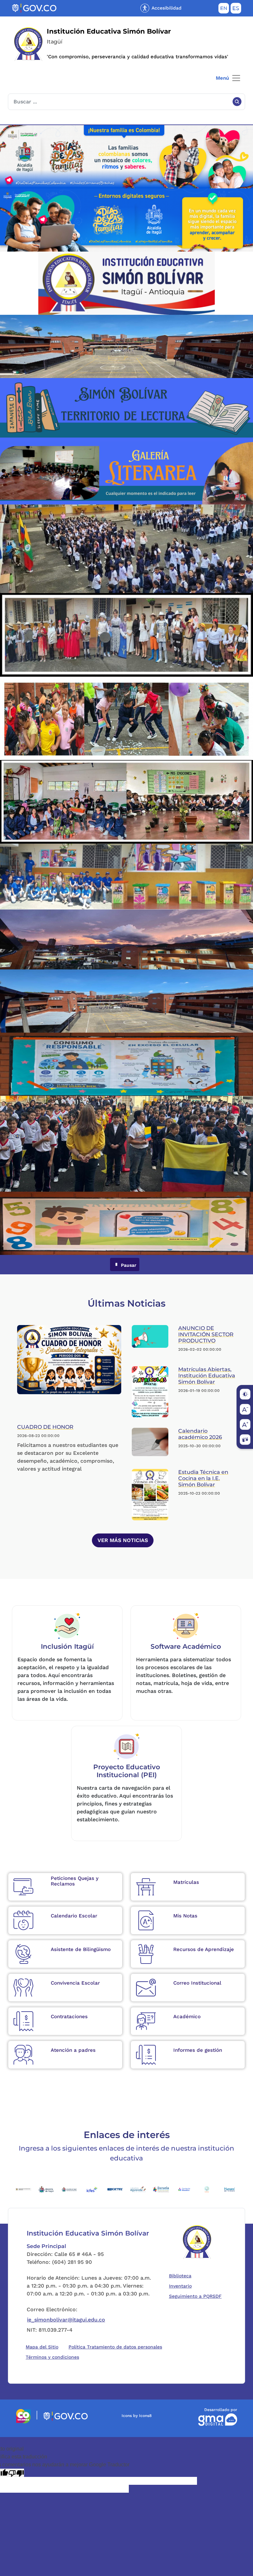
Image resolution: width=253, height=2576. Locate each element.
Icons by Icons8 (137, 2416)
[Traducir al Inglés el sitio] (224, 10)
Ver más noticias (123, 1540)
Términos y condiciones (52, 2357)
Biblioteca (182, 2276)
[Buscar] (237, 102)
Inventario (182, 2286)
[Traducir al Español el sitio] (236, 10)
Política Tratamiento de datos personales (117, 2347)
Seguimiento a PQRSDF (197, 2296)
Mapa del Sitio (42, 2347)
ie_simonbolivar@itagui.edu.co (66, 2320)
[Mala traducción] (16, 2473)
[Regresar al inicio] (197, 2242)
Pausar (128, 1265)
